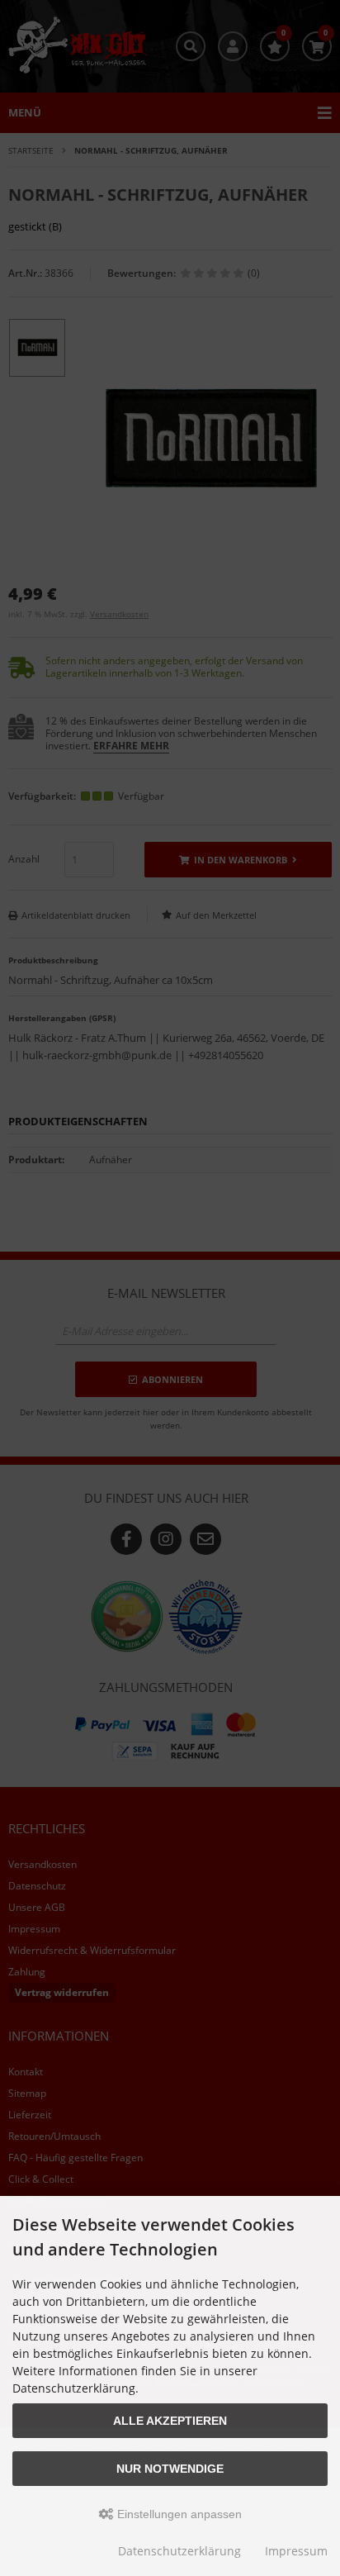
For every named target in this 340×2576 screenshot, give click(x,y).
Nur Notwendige (170, 2469)
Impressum (296, 2551)
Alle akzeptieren (170, 2421)
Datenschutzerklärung (179, 2551)
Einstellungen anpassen (178, 2514)
